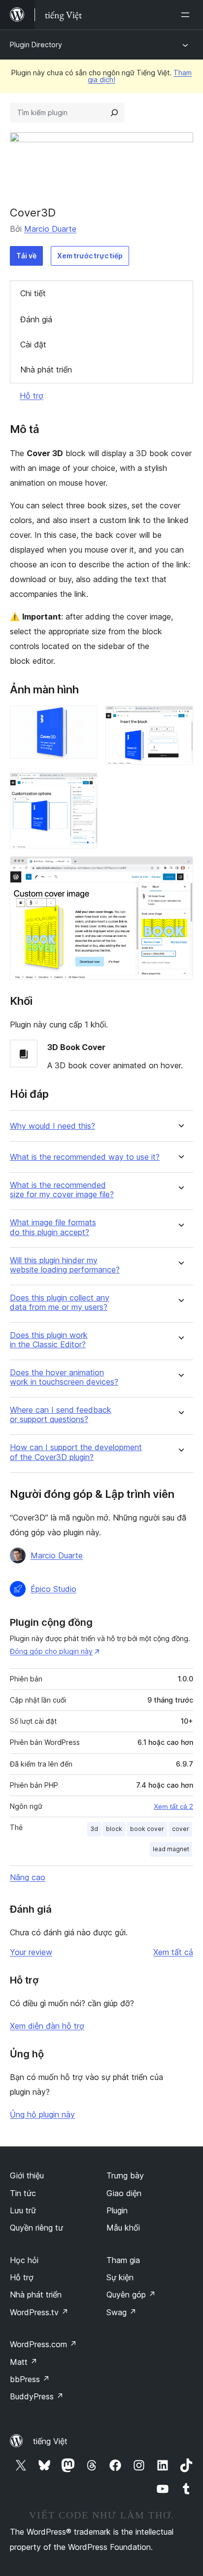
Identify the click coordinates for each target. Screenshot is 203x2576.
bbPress (30, 2379)
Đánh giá (36, 319)
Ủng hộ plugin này (42, 2114)
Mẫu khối (123, 2228)
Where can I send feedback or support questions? (61, 1415)
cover (181, 1829)
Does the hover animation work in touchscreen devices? (64, 1377)
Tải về (26, 256)
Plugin (117, 2210)
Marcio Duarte (50, 229)
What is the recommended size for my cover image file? (62, 1190)
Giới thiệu (27, 2175)
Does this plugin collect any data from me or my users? (60, 1303)
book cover (147, 1829)
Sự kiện (120, 2277)
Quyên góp (131, 2295)
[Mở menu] (187, 15)
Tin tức (23, 2193)
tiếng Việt (50, 2441)
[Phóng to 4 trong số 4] (180, 869)
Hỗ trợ (32, 396)
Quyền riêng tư (36, 2228)
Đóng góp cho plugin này (51, 1651)
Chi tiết (33, 293)
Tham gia (123, 2260)
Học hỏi (24, 2260)
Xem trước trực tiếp (90, 256)
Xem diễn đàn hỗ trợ (47, 2026)
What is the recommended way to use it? (85, 1157)
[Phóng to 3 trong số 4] (84, 786)
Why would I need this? (52, 1126)
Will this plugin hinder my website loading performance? (65, 1265)
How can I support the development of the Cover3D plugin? (76, 1452)
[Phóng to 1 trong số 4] (84, 719)
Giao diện (124, 2193)
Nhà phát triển (46, 370)
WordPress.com (43, 2344)
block (114, 1829)
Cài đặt (33, 344)
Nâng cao (28, 1877)
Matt (24, 2362)
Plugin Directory (36, 45)
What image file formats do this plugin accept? (53, 1227)
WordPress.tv (39, 2312)
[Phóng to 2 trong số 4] (180, 719)
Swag (121, 2312)
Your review (31, 1952)
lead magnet (171, 1849)
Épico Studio (53, 1589)
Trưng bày (125, 2175)
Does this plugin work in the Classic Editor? (49, 1340)
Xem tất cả (173, 1952)
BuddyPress (37, 2396)
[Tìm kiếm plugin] (114, 113)
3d (94, 1829)
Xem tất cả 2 (173, 1806)
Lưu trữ (23, 2210)
